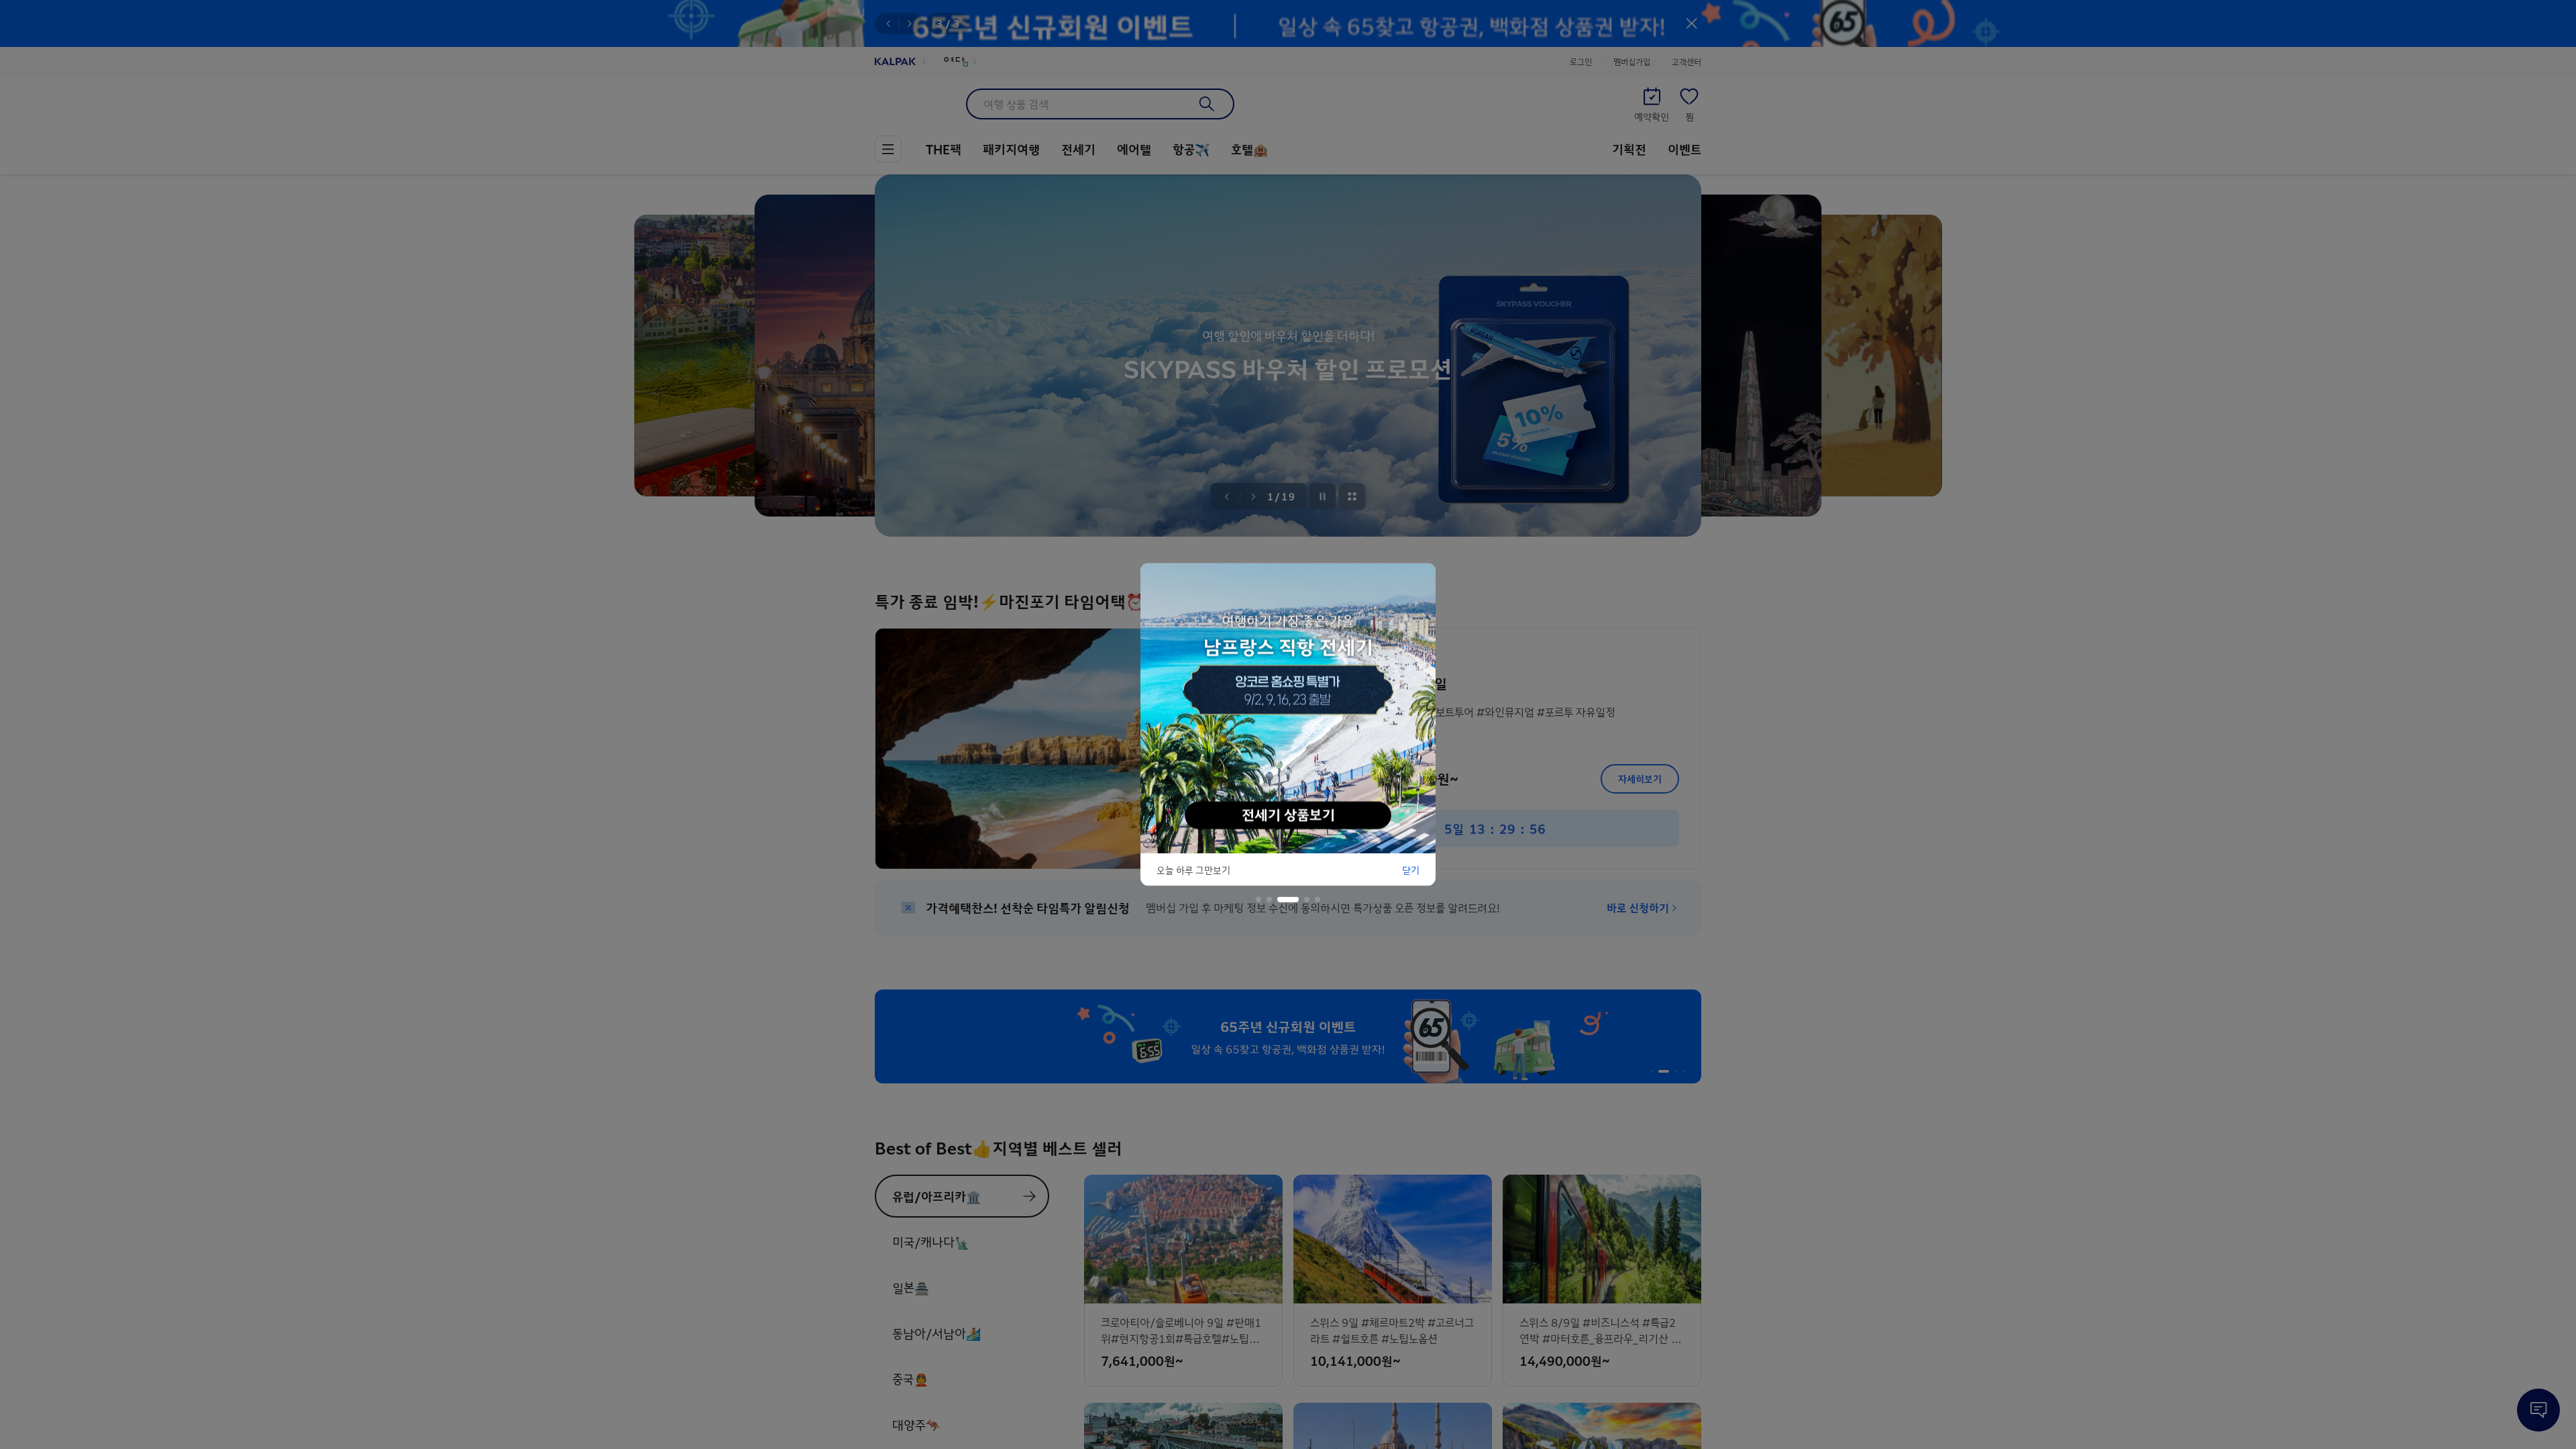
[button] (1258, 900)
